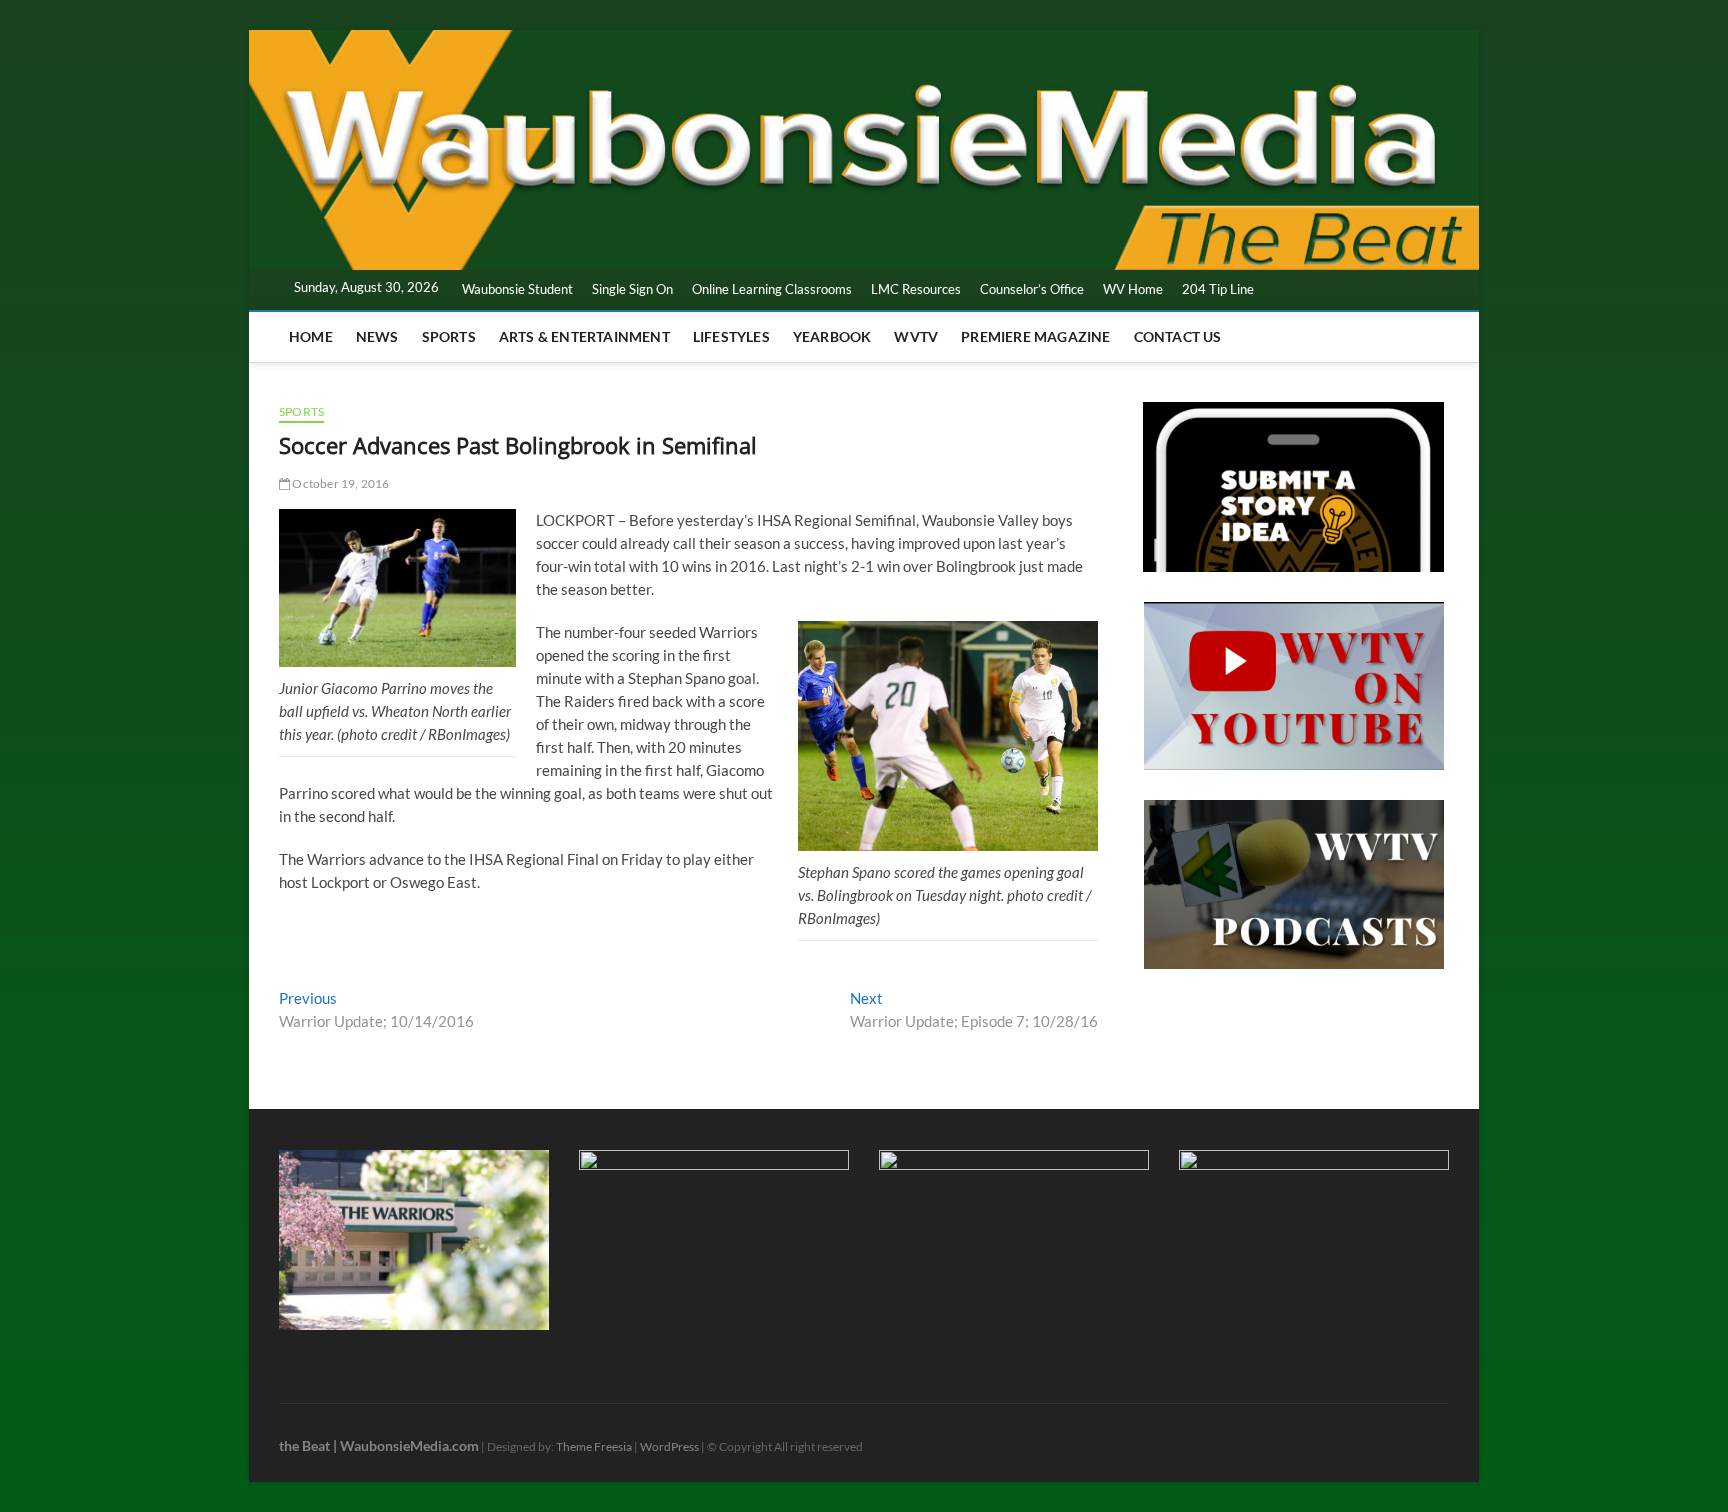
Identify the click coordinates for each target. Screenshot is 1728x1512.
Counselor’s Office (1032, 289)
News (377, 336)
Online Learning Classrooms (772, 289)
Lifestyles (731, 336)
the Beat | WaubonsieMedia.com (379, 1445)
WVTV (916, 336)
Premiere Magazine (1035, 336)
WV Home (1133, 289)
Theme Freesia (594, 1446)
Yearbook (832, 336)
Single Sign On (632, 289)
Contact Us (1178, 336)
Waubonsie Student (517, 289)
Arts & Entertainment (584, 336)
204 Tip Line (1218, 289)
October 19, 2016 (339, 483)
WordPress (669, 1446)
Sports (449, 336)
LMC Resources (916, 289)
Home (311, 336)
